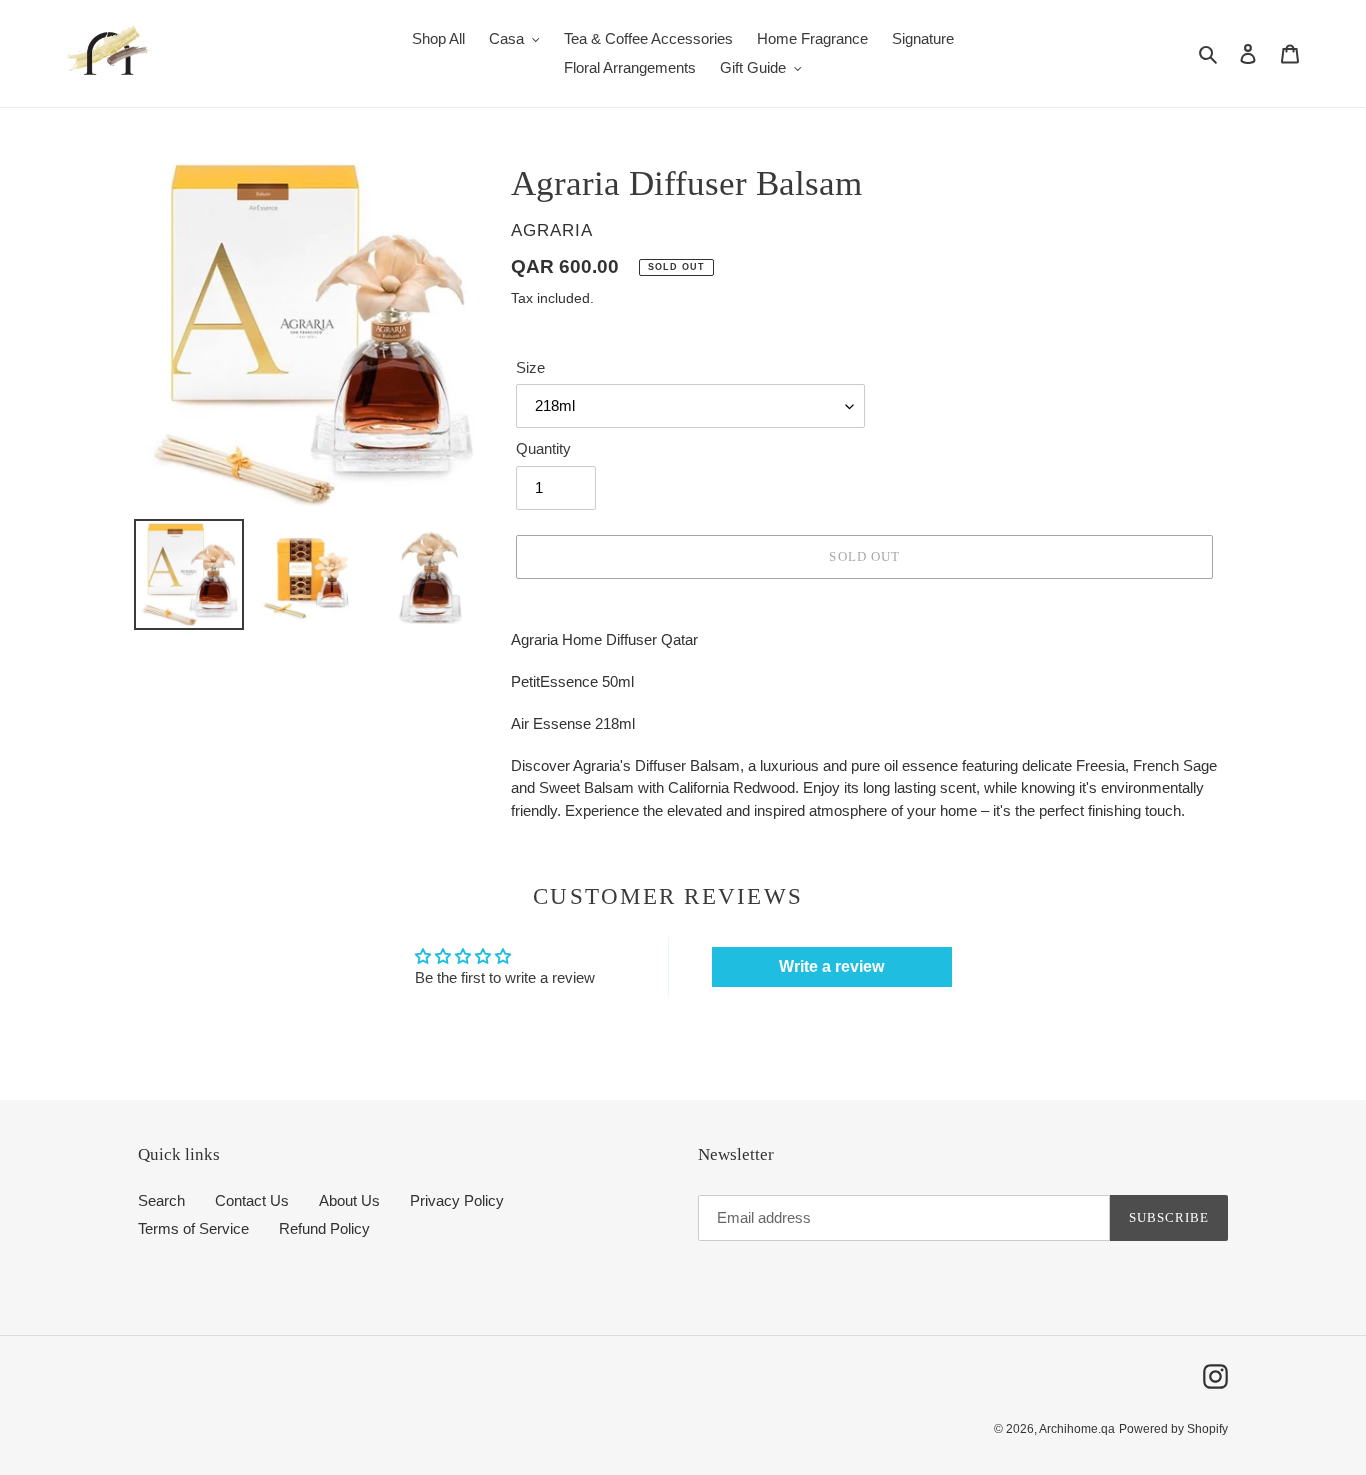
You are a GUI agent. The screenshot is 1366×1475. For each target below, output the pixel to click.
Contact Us (252, 1200)
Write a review (831, 966)
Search (161, 1200)
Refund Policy (324, 1228)
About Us (349, 1200)
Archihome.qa (1077, 1429)
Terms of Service (193, 1228)
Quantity (543, 448)
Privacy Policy (457, 1200)
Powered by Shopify (1173, 1429)
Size (530, 367)
